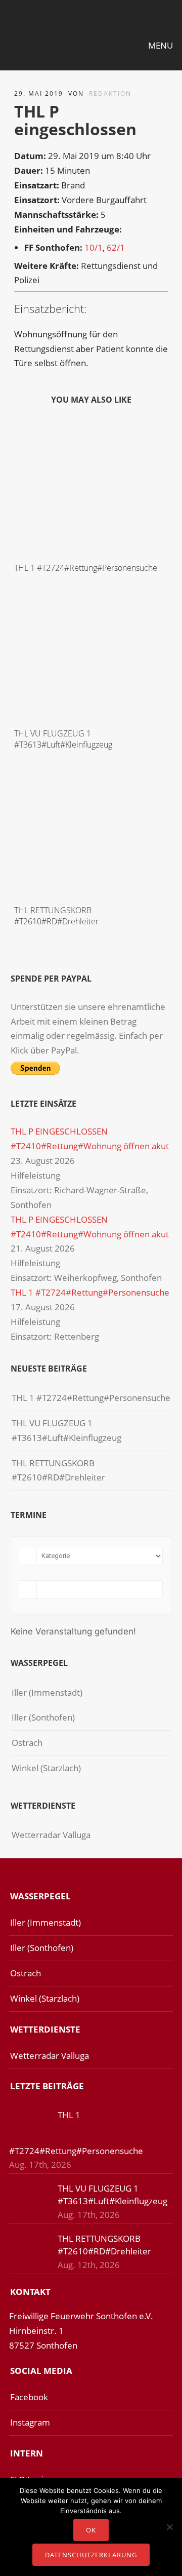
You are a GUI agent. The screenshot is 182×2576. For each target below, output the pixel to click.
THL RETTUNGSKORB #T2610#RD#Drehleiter (56, 916)
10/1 (94, 247)
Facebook (29, 2397)
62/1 (116, 247)
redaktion (110, 93)
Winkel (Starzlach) (46, 1768)
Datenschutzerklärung (91, 2555)
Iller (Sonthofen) (43, 1717)
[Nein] (169, 2527)
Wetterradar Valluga (51, 1835)
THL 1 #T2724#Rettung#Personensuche (86, 568)
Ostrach (27, 1743)
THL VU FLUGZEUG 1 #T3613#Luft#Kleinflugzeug (63, 739)
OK (91, 2530)
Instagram (30, 2422)
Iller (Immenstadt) (47, 1692)
